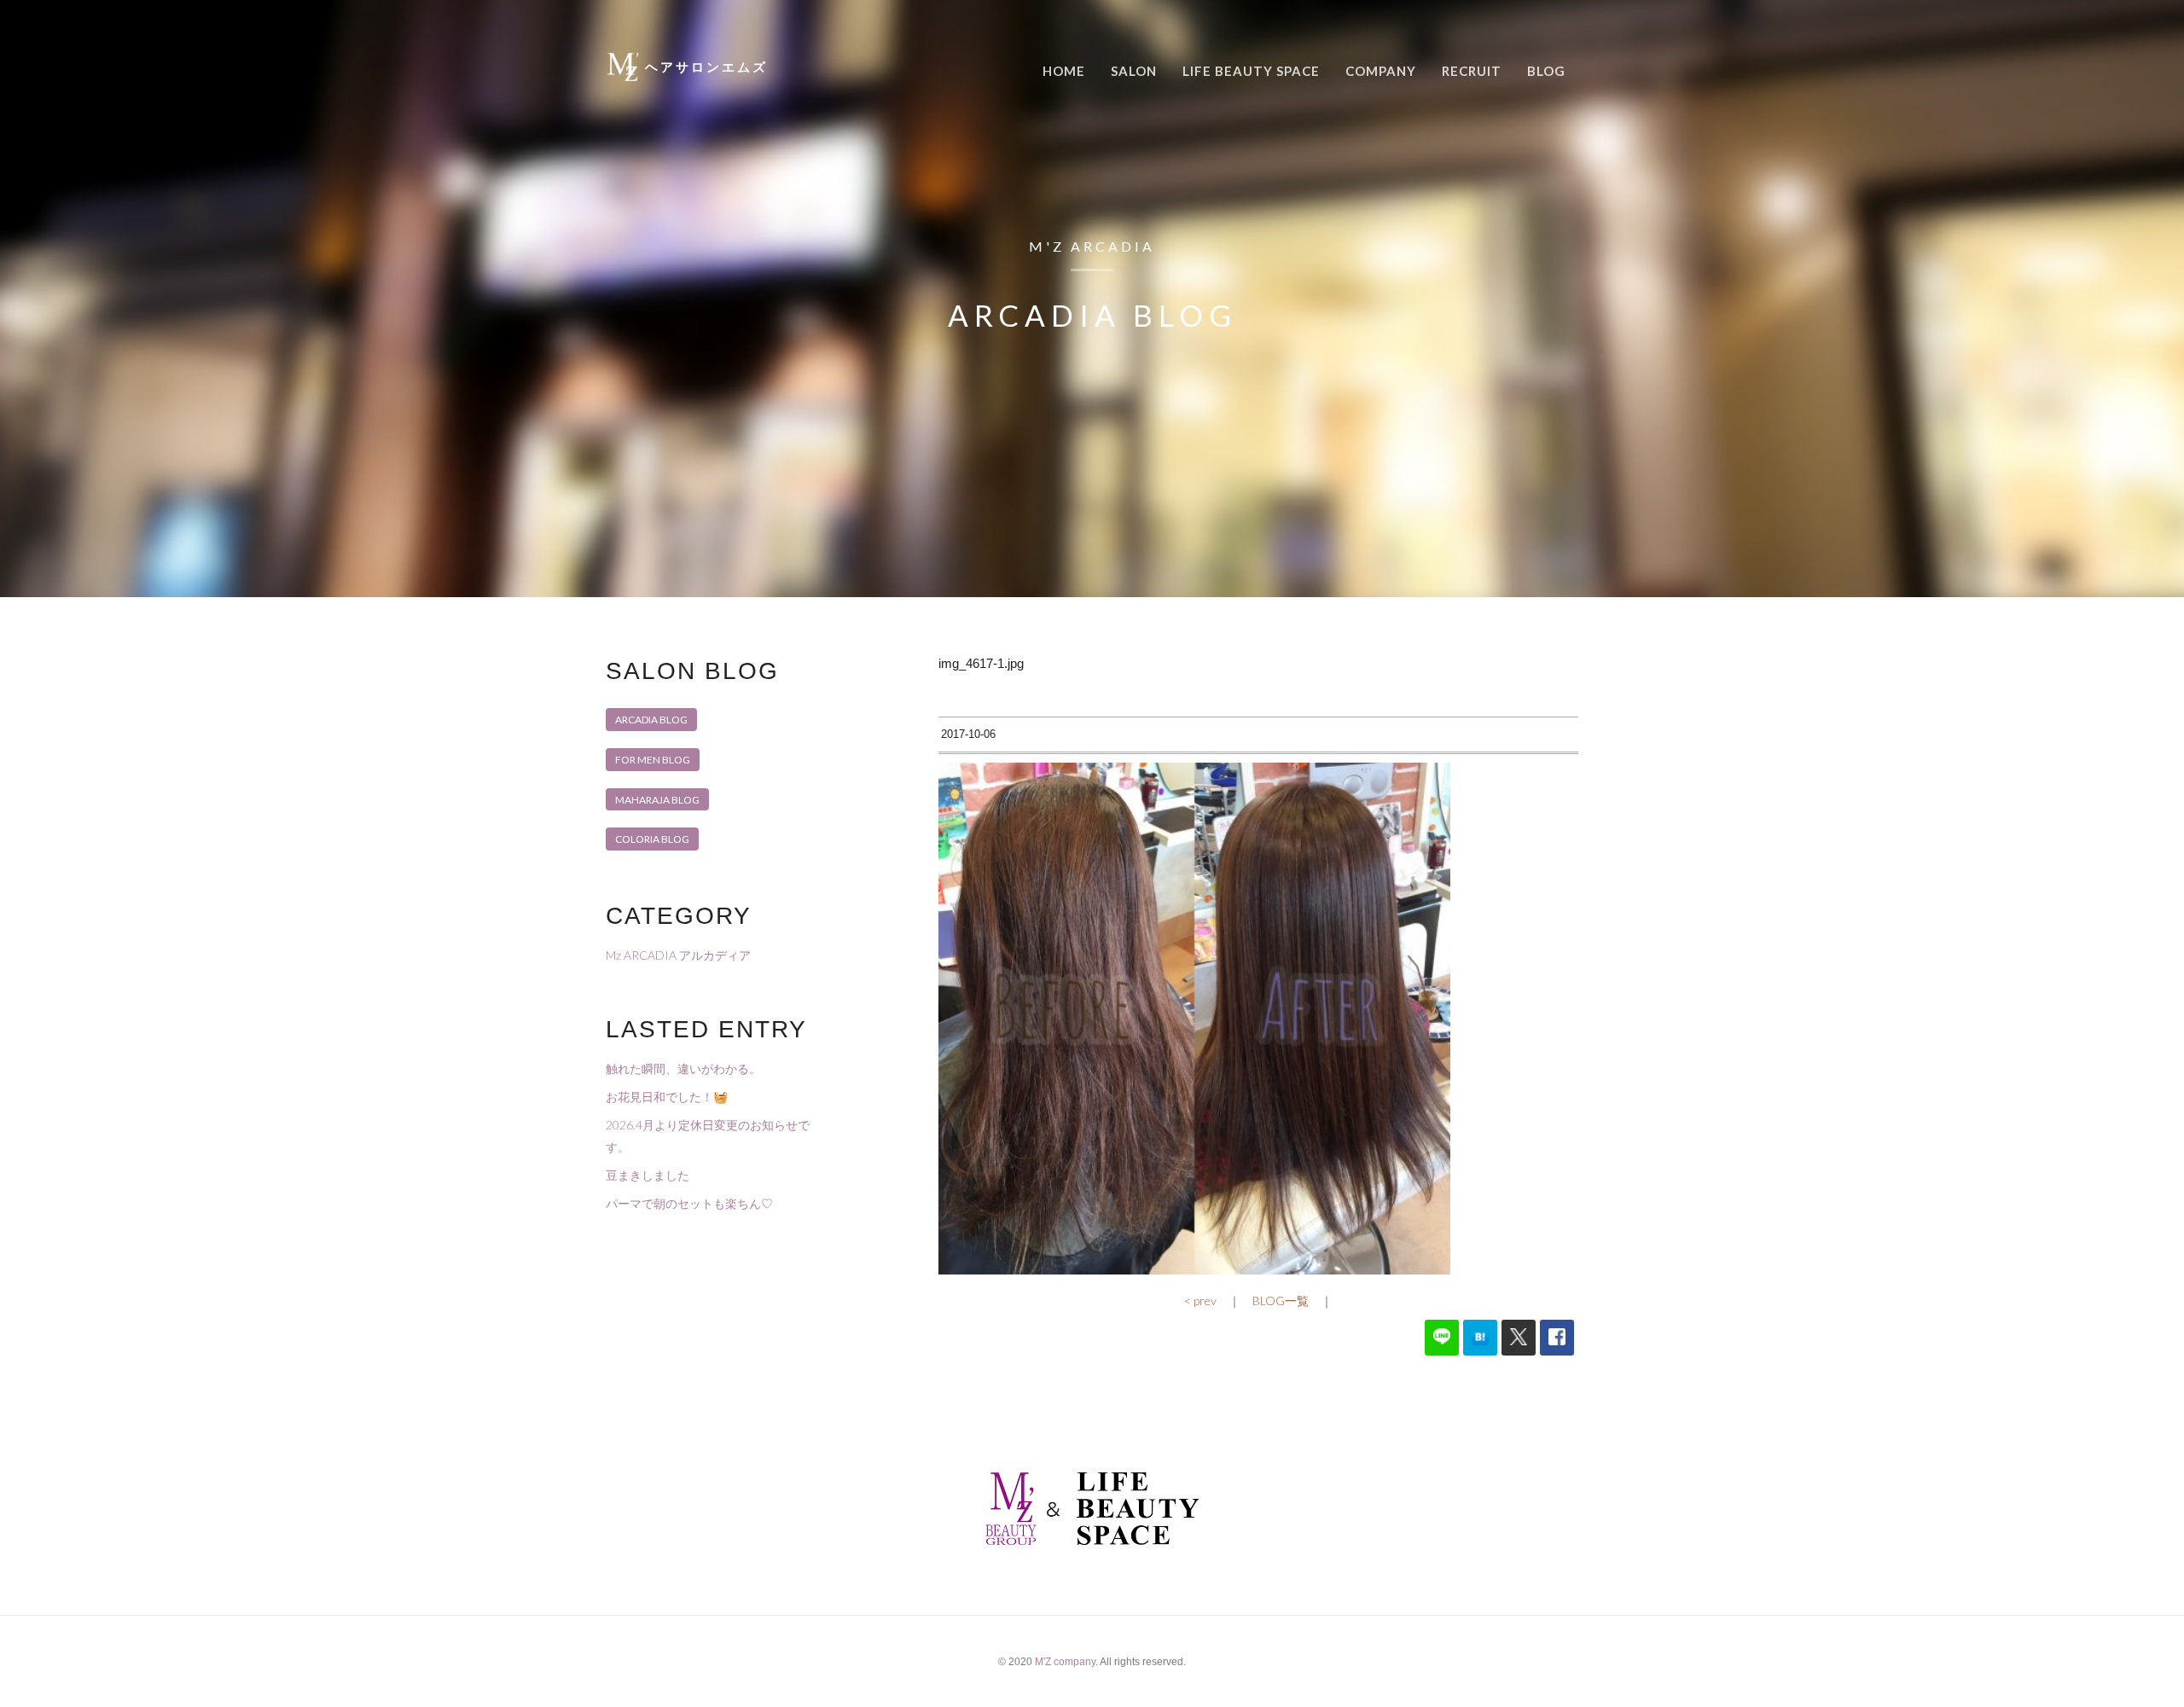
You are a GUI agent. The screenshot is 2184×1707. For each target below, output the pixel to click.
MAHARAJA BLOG (657, 800)
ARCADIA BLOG (651, 720)
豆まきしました (648, 1175)
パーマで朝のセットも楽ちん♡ (689, 1203)
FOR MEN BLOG (653, 760)
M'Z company (1065, 1662)
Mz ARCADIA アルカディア (678, 955)
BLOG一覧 (1281, 1301)
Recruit (1472, 71)
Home (1064, 71)
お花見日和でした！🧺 (667, 1097)
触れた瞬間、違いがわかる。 (683, 1068)
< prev (1200, 1301)
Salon (1134, 71)
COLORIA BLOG (652, 839)
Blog (1546, 71)
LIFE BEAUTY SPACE (1251, 71)
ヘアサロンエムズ (706, 67)
